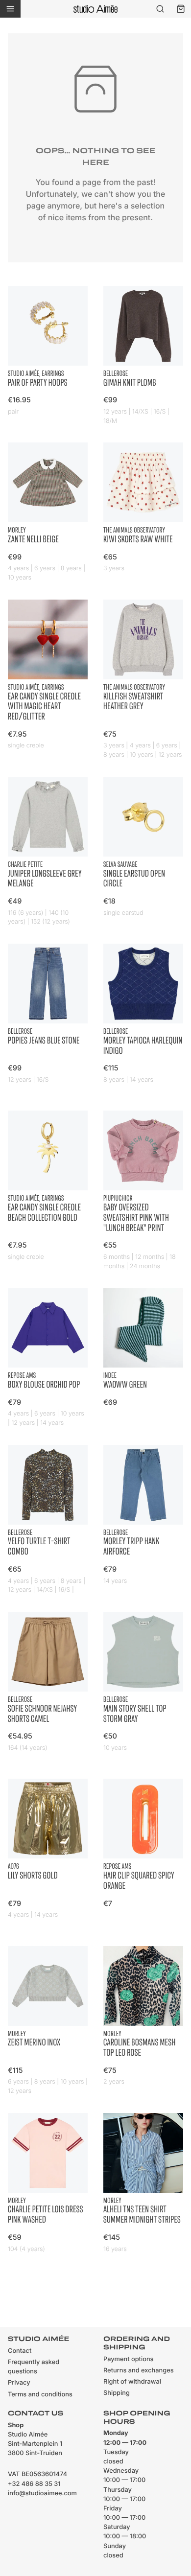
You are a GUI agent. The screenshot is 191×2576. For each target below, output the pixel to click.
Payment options (128, 2359)
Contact (20, 2351)
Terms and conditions (40, 2395)
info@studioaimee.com (42, 2494)
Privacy (19, 2383)
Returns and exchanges (139, 2371)
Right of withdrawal (132, 2382)
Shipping (117, 2393)
